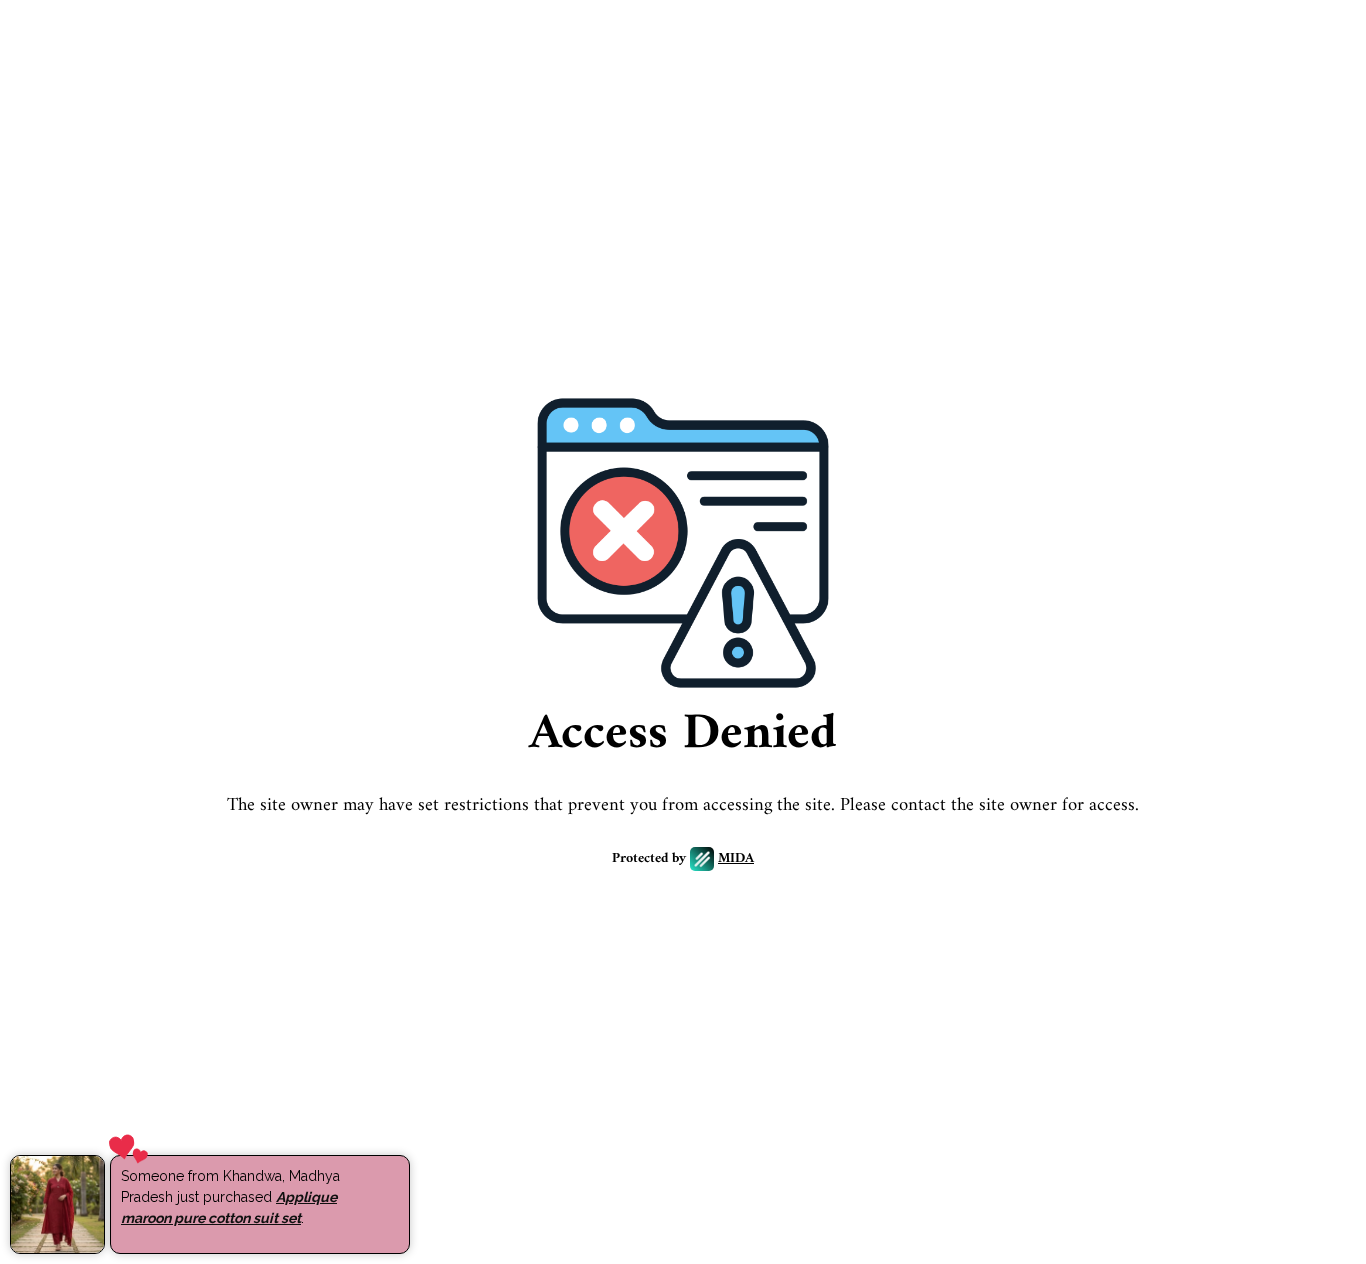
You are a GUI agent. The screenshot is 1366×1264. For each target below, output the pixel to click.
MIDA (736, 859)
